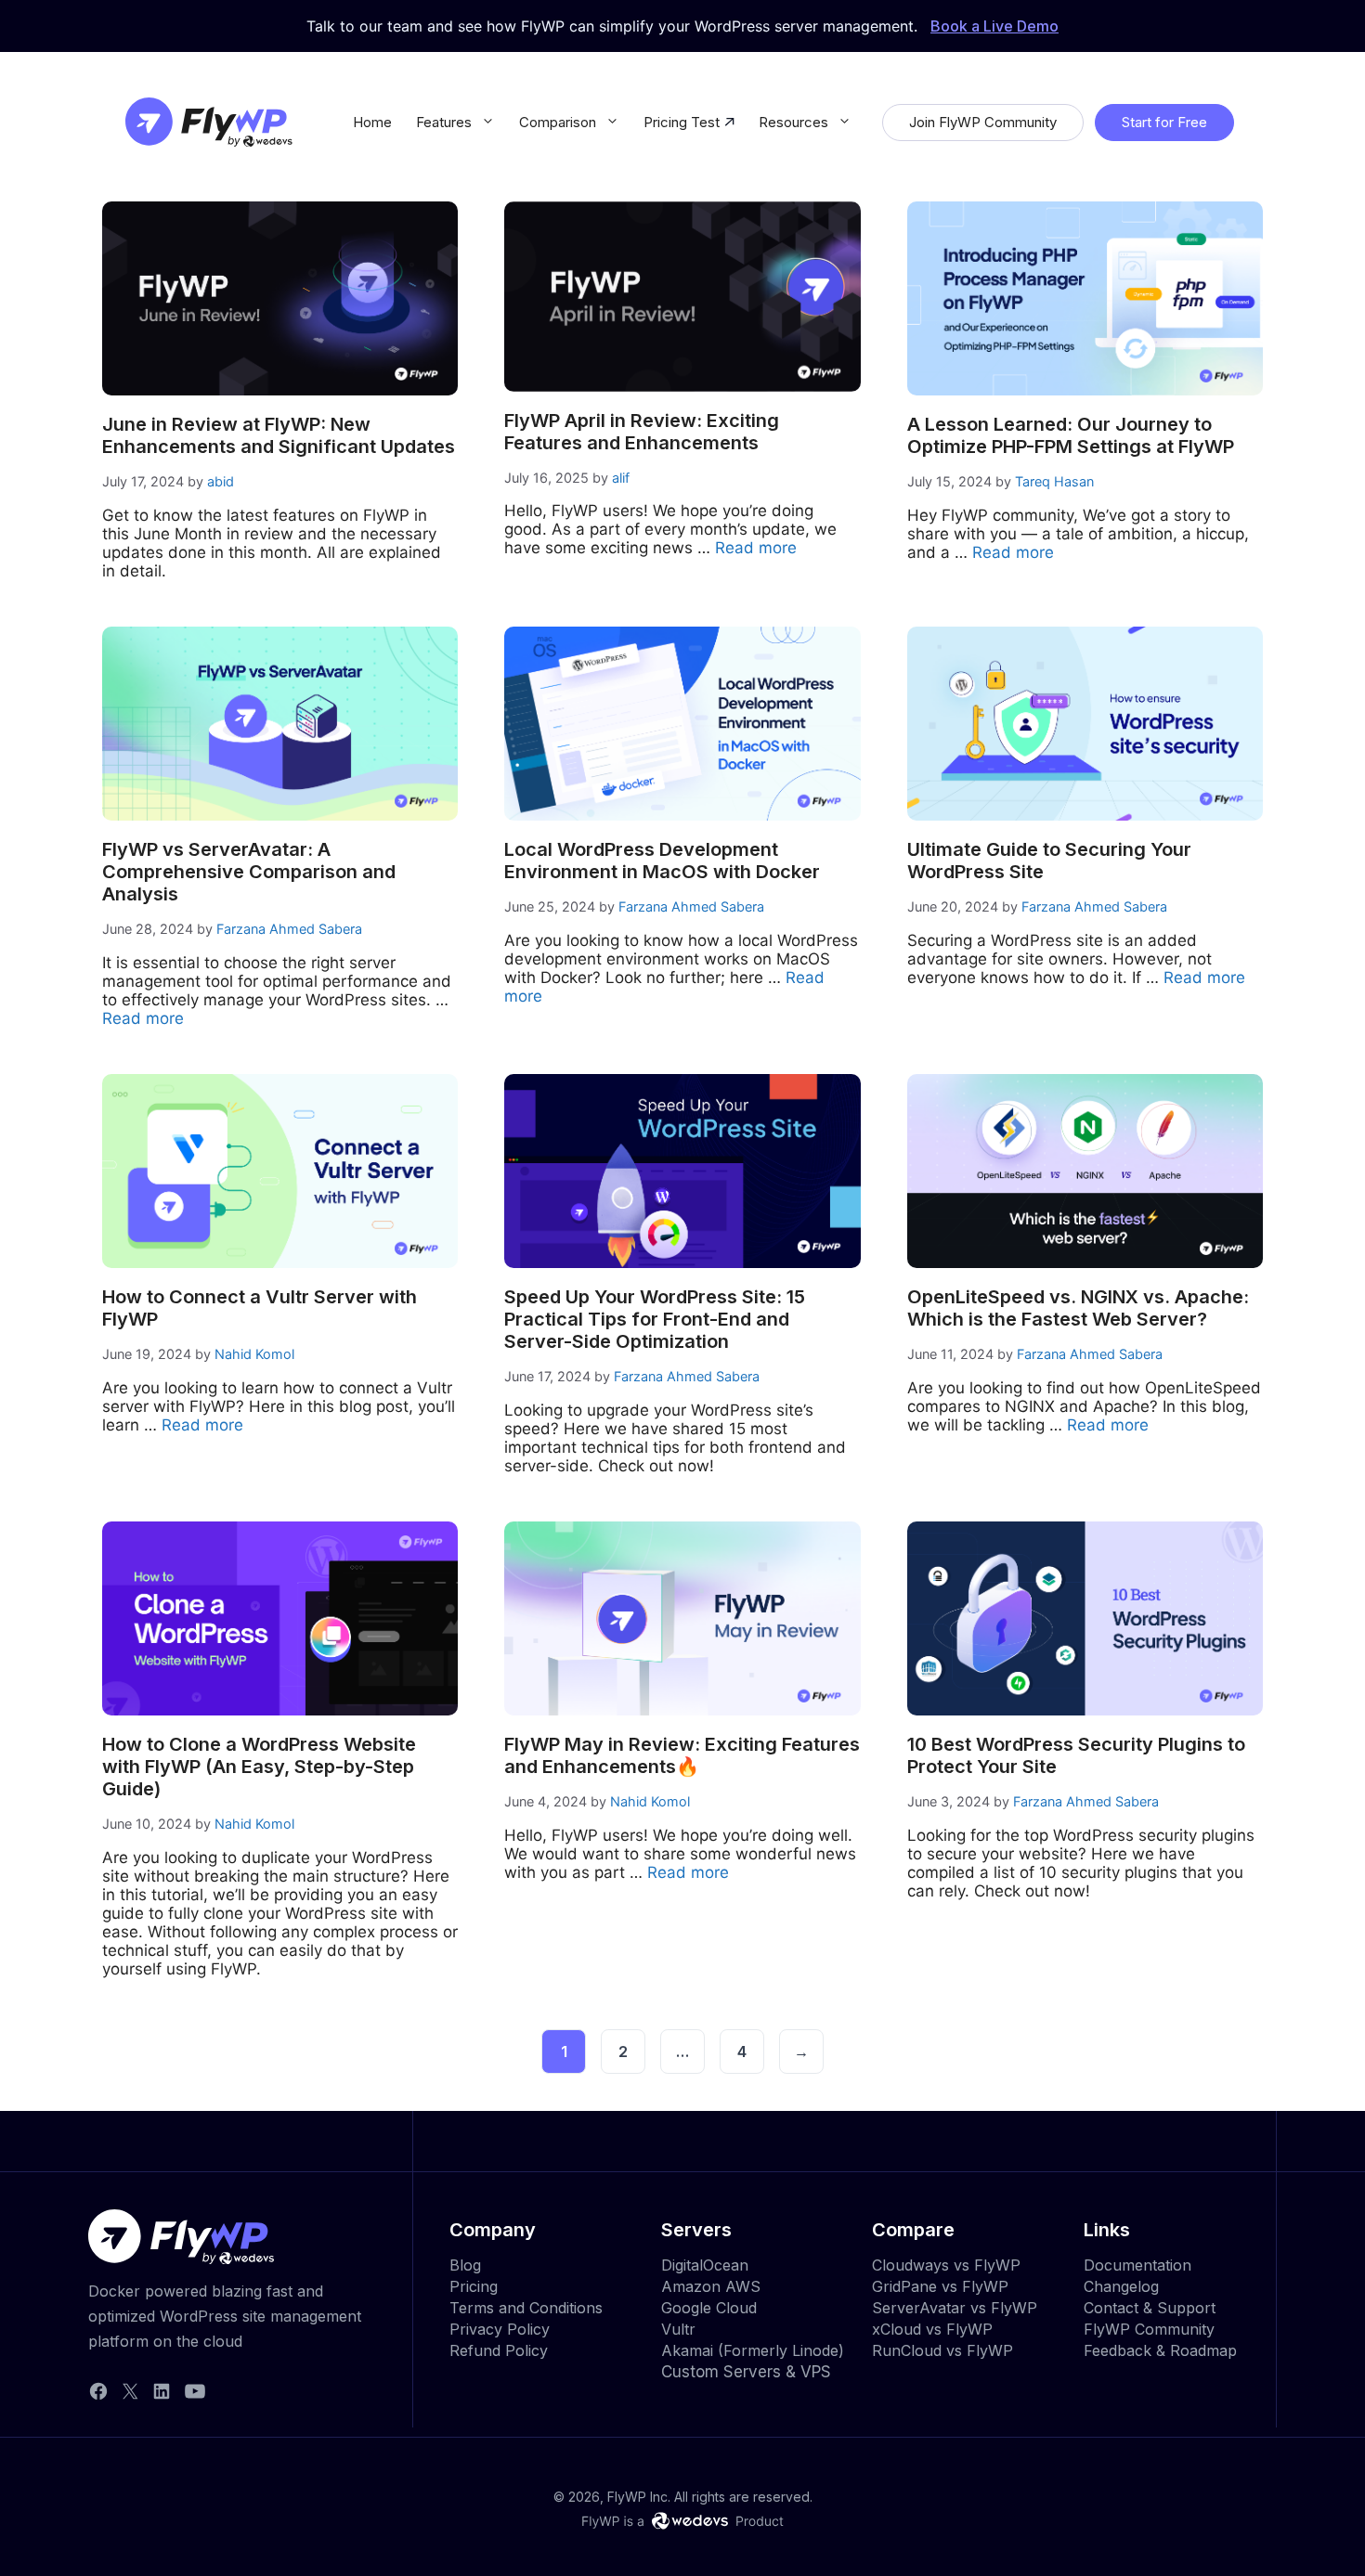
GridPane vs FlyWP (940, 2286)
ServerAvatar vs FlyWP (955, 2308)
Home (372, 122)
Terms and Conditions (526, 2308)
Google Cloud (709, 2308)
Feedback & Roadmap (1160, 2350)
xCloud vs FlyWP (932, 2329)
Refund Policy (499, 2350)
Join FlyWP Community (983, 122)
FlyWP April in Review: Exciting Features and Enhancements (642, 432)
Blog (465, 2265)
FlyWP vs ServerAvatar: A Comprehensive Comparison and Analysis (249, 872)
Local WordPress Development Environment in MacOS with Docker (662, 861)
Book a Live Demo (994, 26)
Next (801, 2052)
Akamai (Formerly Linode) (753, 2350)
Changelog (1121, 2286)
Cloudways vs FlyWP (946, 2265)
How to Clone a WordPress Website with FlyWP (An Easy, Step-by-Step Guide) (259, 1767)
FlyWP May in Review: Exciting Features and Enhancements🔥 (682, 1755)
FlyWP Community (1149, 2329)
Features (444, 122)
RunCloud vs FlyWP (942, 2350)
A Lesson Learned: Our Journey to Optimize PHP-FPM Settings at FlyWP (1071, 435)
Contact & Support (1150, 2308)
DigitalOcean (705, 2265)
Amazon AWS (711, 2286)
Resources (793, 122)
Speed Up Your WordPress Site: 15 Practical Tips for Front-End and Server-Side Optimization (655, 1319)
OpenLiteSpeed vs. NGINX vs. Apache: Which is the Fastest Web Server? (1078, 1308)
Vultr (678, 2329)
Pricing (474, 2286)
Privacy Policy (500, 2329)
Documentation (1137, 2265)
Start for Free (1164, 122)
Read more (756, 548)
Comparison (558, 122)
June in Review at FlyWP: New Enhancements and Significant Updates (279, 435)
